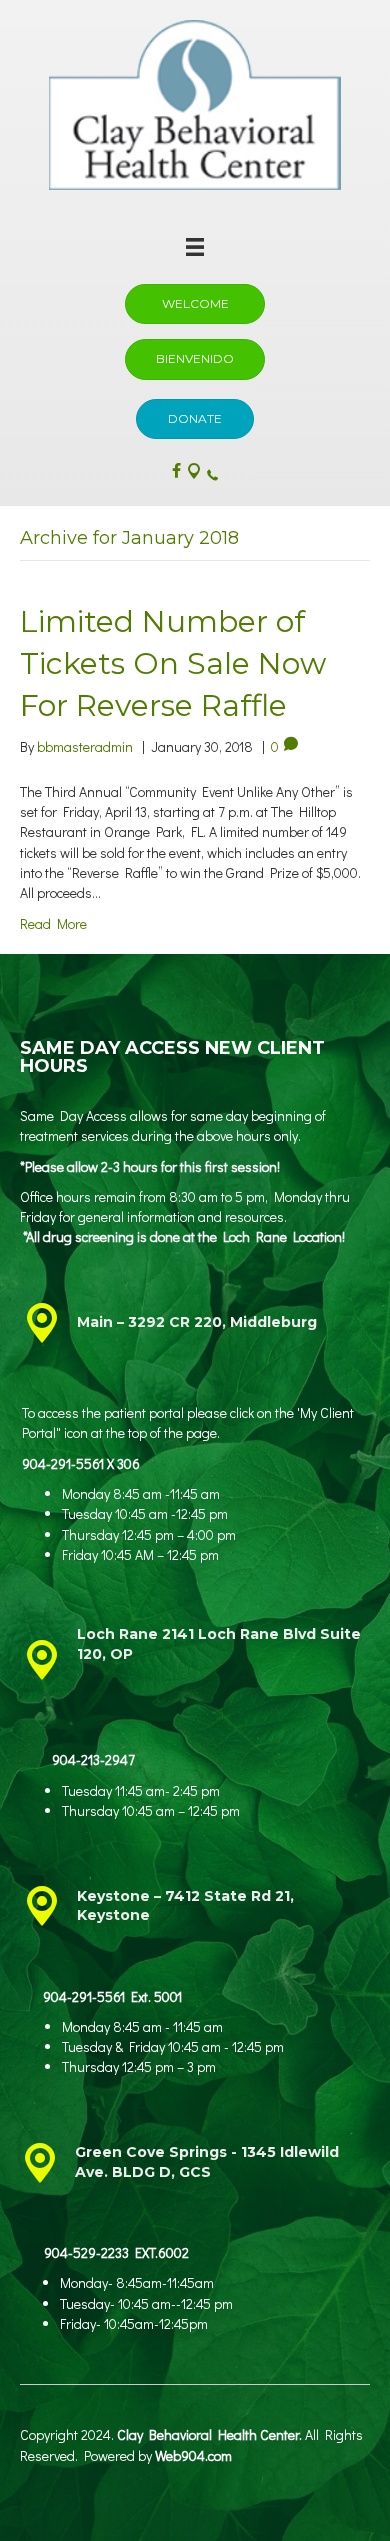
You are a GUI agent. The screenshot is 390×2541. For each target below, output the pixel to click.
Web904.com (193, 2455)
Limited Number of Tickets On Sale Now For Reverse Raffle (173, 663)
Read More (53, 923)
